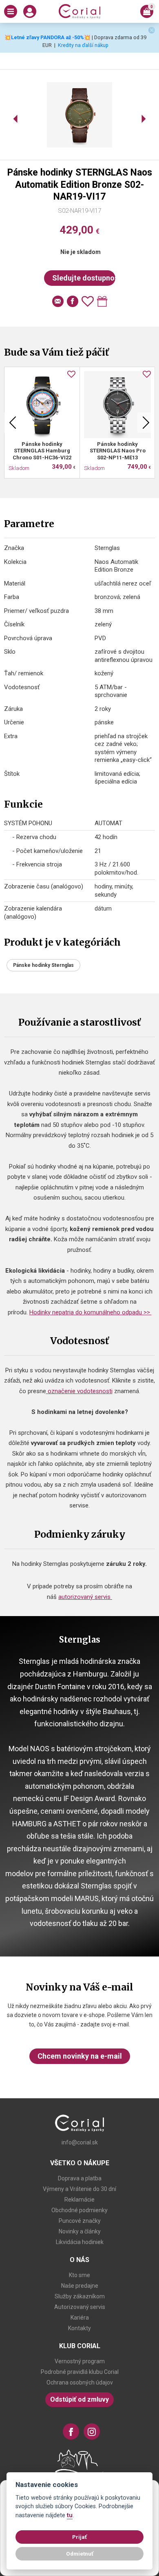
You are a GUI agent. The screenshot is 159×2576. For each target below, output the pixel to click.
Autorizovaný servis (80, 2307)
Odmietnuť (80, 2554)
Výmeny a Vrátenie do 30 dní (79, 2189)
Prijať (79, 2537)
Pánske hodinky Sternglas (43, 965)
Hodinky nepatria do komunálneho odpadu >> (91, 1312)
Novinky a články (80, 2231)
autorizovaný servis (85, 1597)
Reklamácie (79, 2200)
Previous (13, 423)
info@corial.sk (80, 2142)
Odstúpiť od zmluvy (79, 2399)
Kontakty (79, 2328)
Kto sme (79, 2275)
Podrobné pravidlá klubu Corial (80, 2372)
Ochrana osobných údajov (80, 2382)
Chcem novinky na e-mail (80, 2056)
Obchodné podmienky (79, 2210)
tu (70, 2515)
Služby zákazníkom (80, 2296)
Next (146, 423)
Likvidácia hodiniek (80, 2242)
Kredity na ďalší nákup (83, 45)
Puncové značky (80, 2221)
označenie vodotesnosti (79, 1391)
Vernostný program (80, 2361)
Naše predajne (80, 2286)
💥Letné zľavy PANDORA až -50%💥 (47, 37)
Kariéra (80, 2318)
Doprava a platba (80, 2178)
